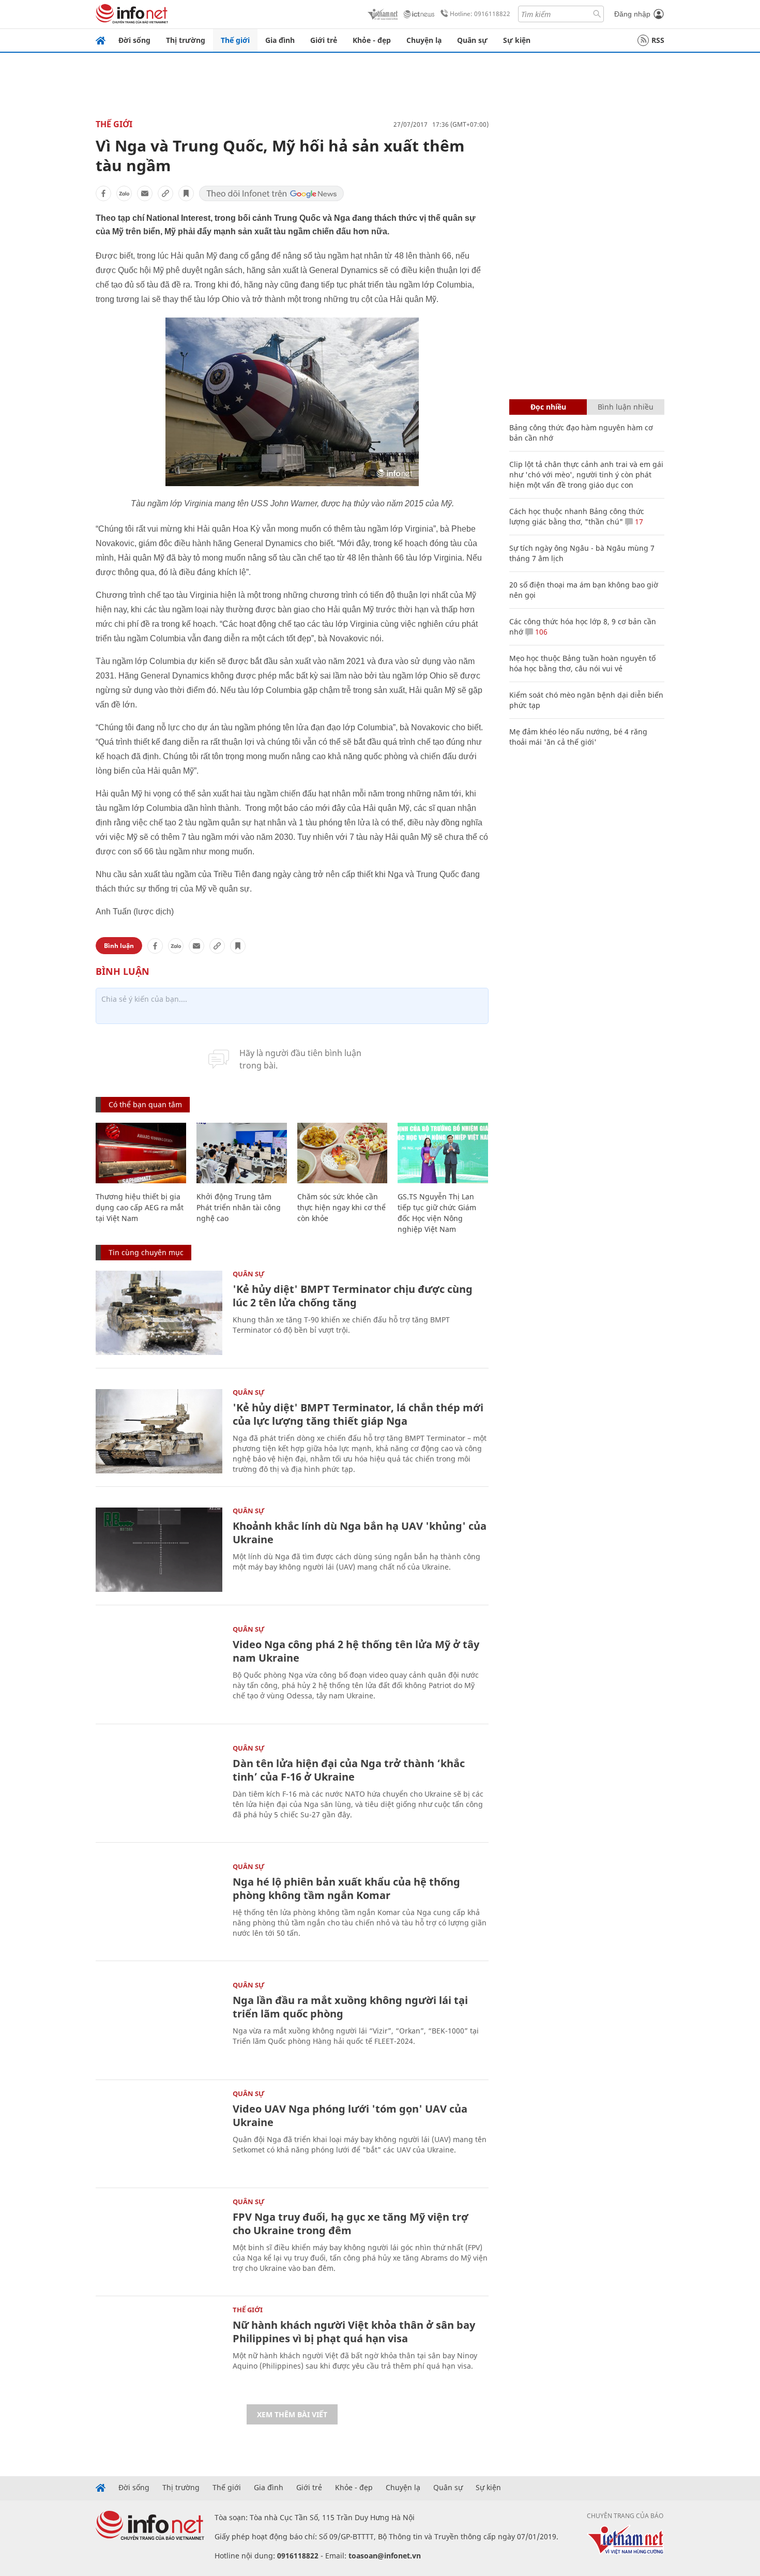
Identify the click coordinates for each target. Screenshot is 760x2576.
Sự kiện (517, 40)
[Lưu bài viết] (186, 193)
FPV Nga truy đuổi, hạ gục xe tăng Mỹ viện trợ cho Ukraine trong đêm (351, 2224)
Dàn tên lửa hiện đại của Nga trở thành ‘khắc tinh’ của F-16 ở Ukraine (349, 1770)
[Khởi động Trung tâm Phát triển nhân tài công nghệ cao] (242, 1153)
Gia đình (280, 40)
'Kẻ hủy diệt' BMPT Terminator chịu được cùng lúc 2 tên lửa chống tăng (353, 1296)
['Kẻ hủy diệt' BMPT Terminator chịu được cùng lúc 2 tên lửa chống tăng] (159, 1313)
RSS (658, 40)
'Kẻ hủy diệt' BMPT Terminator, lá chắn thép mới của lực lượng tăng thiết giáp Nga (358, 1414)
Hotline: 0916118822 (480, 14)
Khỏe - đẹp (372, 40)
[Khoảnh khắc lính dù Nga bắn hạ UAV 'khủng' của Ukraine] (159, 1550)
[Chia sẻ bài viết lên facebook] (103, 193)
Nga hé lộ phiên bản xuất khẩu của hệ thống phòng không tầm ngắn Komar (346, 1888)
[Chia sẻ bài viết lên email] (145, 193)
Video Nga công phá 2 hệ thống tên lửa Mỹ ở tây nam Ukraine (356, 1651)
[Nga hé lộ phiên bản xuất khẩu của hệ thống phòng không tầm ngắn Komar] (159, 1905)
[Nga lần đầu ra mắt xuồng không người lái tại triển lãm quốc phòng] (159, 2024)
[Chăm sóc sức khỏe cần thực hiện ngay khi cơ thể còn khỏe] (343, 1153)
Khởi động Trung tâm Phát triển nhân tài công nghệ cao (239, 1207)
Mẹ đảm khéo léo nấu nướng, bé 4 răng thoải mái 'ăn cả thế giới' (578, 737)
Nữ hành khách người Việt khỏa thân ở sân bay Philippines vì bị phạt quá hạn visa (354, 2332)
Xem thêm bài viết (292, 2414)
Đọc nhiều (548, 407)
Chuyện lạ (424, 40)
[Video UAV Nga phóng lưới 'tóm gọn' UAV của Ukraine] (159, 2133)
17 (638, 522)
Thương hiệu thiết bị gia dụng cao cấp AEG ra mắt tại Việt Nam (140, 1207)
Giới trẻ (324, 40)
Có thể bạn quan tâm (145, 1104)
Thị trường (186, 40)
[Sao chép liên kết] (165, 193)
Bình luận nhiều (626, 407)
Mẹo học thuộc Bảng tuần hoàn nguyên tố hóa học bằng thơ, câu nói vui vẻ (582, 663)
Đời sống (134, 40)
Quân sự (472, 40)
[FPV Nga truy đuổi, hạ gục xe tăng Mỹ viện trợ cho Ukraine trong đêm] (159, 2241)
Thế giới (235, 40)
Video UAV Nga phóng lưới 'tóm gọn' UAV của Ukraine (350, 2115)
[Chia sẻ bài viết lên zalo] (124, 193)
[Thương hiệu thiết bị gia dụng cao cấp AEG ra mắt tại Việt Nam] (141, 1153)
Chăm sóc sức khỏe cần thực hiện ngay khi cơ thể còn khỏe (341, 1207)
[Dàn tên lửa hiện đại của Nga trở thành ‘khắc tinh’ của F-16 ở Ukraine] (159, 1787)
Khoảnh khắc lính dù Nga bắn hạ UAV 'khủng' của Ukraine (360, 1533)
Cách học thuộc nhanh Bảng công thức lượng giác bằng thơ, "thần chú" (577, 516)
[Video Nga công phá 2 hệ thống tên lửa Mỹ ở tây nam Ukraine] (159, 1668)
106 (540, 632)
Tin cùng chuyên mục (146, 1252)
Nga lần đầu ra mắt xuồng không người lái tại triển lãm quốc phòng (350, 2007)
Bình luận (119, 946)
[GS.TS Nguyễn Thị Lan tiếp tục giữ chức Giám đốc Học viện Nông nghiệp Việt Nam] (443, 1153)
